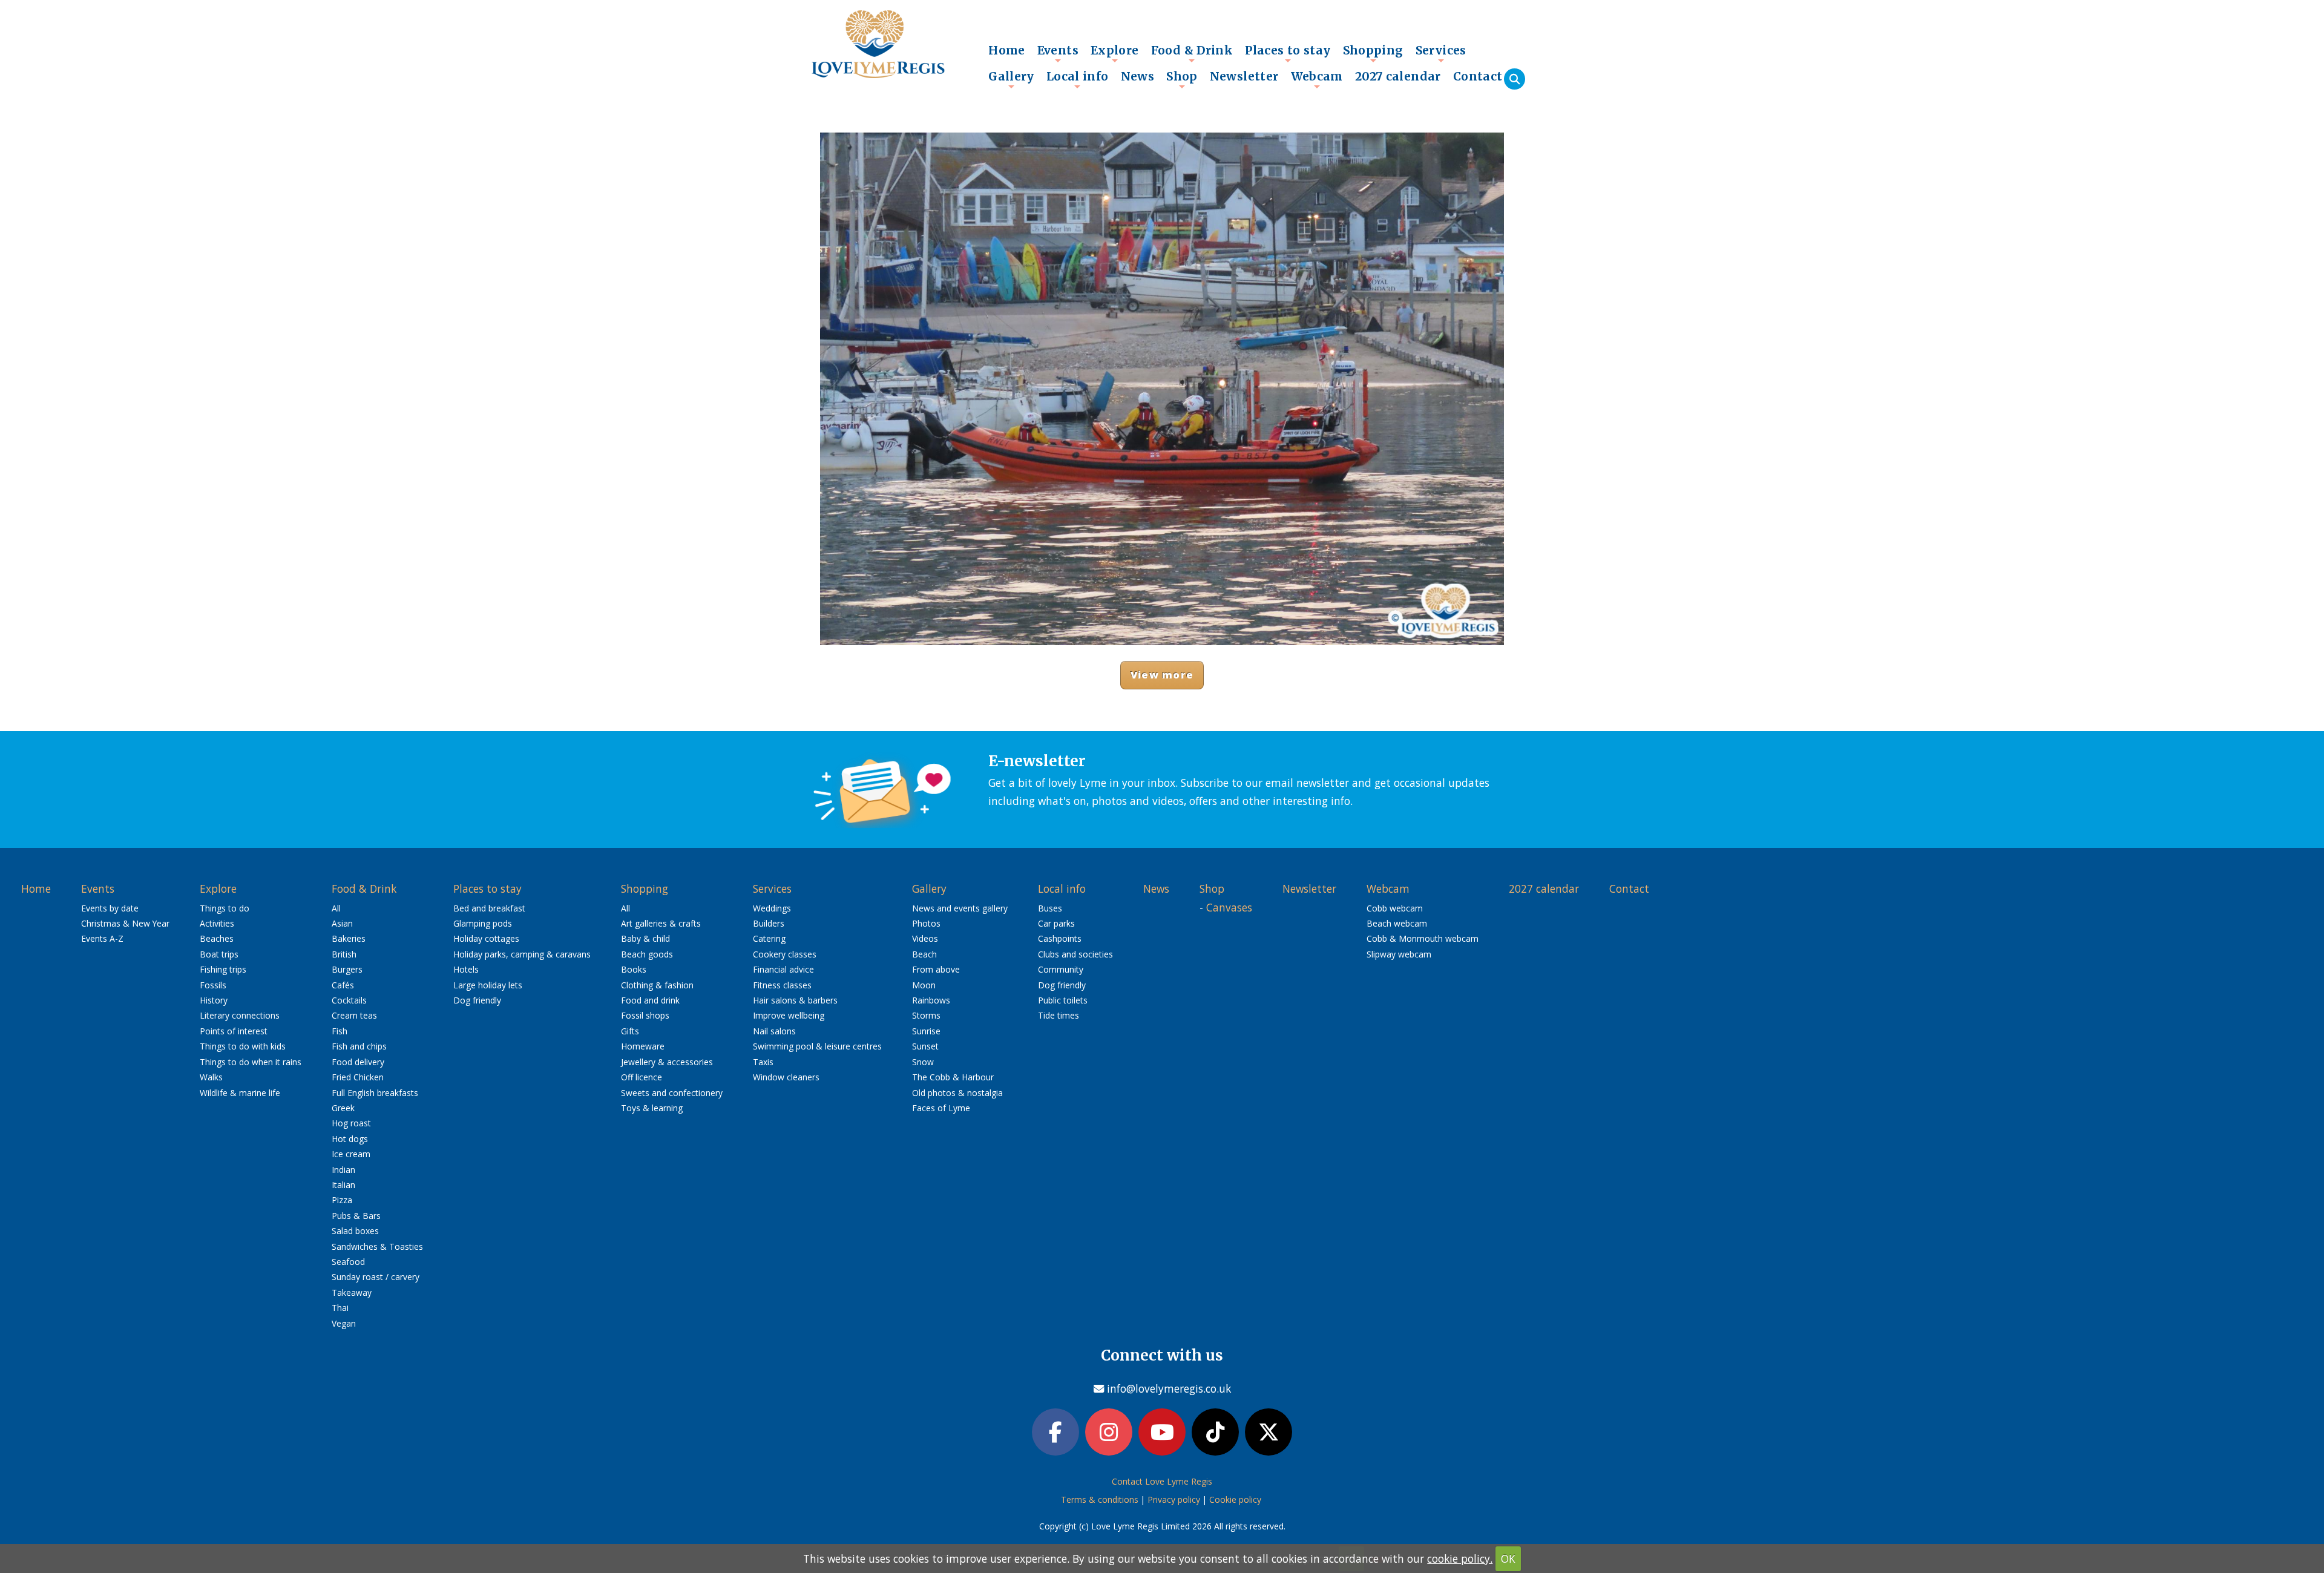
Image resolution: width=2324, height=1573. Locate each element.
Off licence (642, 1077)
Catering (769, 938)
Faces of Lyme (941, 1108)
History (214, 1000)
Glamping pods (483, 923)
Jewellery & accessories (667, 1062)
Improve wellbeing (789, 1015)
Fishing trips (223, 969)
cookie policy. (1460, 1558)
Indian (343, 1170)
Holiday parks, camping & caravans (522, 954)
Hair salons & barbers (795, 1000)
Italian (343, 1185)
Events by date (110, 908)
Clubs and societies (1075, 954)
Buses (1050, 908)
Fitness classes (782, 985)
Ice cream (351, 1154)
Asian (342, 923)
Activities (217, 923)
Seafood (348, 1262)
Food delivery (358, 1062)
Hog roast (351, 1123)
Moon (924, 985)
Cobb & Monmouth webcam (1423, 938)
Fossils (213, 985)
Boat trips (219, 954)
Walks (211, 1077)
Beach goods (647, 954)
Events (1058, 53)
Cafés (343, 985)
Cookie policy (1235, 1499)
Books (634, 969)
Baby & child (645, 938)
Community (1061, 969)
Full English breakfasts (375, 1093)
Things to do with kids (243, 1046)
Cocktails (349, 1000)
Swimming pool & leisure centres (817, 1046)
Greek (343, 1108)
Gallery (1011, 79)
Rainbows (931, 1000)
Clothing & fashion (657, 985)
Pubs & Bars (356, 1216)
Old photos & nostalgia (957, 1093)
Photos (926, 923)
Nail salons (774, 1031)
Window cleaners (786, 1077)
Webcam (1317, 79)
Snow (923, 1062)
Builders (769, 923)
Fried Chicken (358, 1077)
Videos (925, 938)
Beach (924, 954)
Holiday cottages (486, 938)
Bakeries (349, 938)
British (344, 954)
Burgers (347, 969)
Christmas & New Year (125, 923)
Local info (1078, 79)
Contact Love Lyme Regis (1162, 1481)
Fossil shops (645, 1015)
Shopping (1373, 53)
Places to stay (1288, 53)
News (1138, 76)
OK (1508, 1558)
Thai (340, 1308)
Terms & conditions (1100, 1499)
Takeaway (352, 1292)
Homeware (643, 1046)
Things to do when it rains (251, 1062)
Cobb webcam (1395, 908)
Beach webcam (1397, 923)
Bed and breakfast (489, 908)
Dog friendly (477, 1000)
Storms (926, 1015)
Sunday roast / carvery (376, 1277)
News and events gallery (960, 908)
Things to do (225, 908)
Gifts (630, 1031)
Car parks (1056, 923)
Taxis (763, 1062)
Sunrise (926, 1031)
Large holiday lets (488, 985)
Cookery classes (785, 954)
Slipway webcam (1399, 954)
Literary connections (240, 1015)
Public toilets (1063, 1000)
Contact (1478, 76)
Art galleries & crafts (661, 923)
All (336, 908)
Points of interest (234, 1031)
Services (1441, 53)
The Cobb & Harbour (953, 1077)
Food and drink (650, 1000)
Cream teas (354, 1015)
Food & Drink (1192, 53)
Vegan (344, 1323)
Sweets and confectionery (672, 1093)
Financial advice (783, 969)
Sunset (925, 1046)
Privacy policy (1174, 1499)
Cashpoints (1060, 938)
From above (936, 969)
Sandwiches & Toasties (377, 1246)
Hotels (466, 969)
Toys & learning (652, 1108)
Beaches (217, 938)
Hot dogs (350, 1139)
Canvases (1229, 907)
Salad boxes (355, 1231)
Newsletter (1244, 76)
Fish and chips (359, 1046)
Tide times (1059, 1015)
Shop (1182, 79)
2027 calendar (1398, 76)
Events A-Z (102, 938)
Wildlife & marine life (240, 1093)
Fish (340, 1031)
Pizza (342, 1200)
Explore (1115, 53)
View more (1162, 675)
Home (1007, 50)
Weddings (772, 908)
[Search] (1515, 79)
